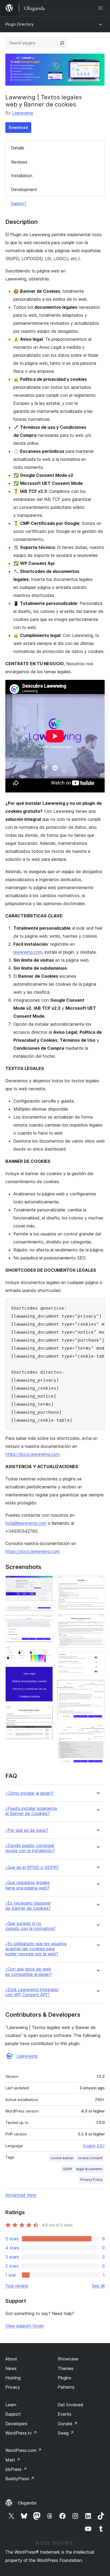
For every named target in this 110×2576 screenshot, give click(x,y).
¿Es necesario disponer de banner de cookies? (28, 1906)
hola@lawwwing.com (26, 1523)
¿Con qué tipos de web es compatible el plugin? (29, 1972)
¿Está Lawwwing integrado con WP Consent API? (32, 1992)
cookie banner (62, 2158)
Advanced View (21, 2195)
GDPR (67, 2169)
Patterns (66, 2387)
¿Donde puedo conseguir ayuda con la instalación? (30, 1848)
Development (24, 189)
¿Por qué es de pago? (27, 1830)
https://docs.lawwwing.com (32, 1454)
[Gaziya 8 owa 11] (97, 1621)
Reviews (19, 162)
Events (64, 2414)
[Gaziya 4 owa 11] (46, 1654)
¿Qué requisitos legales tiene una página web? (27, 1885)
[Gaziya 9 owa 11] (97, 1659)
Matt (13, 2460)
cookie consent (90, 2158)
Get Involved (70, 2405)
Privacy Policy (91, 2180)
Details (18, 148)
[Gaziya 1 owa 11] (46, 1583)
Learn (11, 2405)
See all (98, 2286)
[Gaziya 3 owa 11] (46, 1622)
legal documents (89, 2169)
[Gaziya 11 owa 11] (97, 1731)
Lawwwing (22, 113)
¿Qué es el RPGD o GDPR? (32, 1867)
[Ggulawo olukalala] (101, 8)
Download (18, 127)
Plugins (64, 2378)
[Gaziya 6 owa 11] (46, 1713)
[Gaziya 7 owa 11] (97, 1583)
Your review (17, 2286)
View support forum (25, 2326)
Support (18, 203)
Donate (68, 2424)
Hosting (13, 2378)
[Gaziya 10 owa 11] (97, 1687)
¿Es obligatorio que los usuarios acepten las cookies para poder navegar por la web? (36, 1949)
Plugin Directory (19, 24)
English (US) (94, 2146)
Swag (66, 2433)
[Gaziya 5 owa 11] (46, 1674)
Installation (22, 176)
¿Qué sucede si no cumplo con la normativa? (30, 1926)
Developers (16, 2424)
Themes (66, 2368)
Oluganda (27, 2503)
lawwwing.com (28, 952)
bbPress (16, 2469)
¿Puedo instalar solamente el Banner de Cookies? (31, 1811)
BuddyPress (20, 2479)
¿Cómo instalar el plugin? (29, 1793)
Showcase (68, 2359)
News (11, 2368)
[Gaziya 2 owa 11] (46, 1612)
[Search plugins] (62, 43)
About (11, 2359)
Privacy (13, 2387)
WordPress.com (23, 2450)
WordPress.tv (21, 2433)
